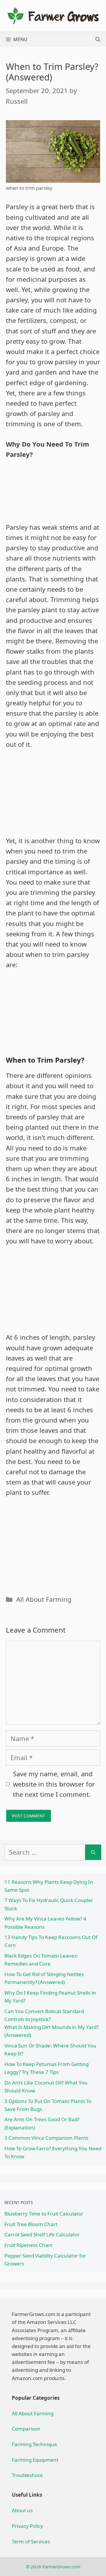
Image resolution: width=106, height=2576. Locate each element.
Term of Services (31, 2541)
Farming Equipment (35, 2460)
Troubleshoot (27, 2475)
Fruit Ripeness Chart (28, 2245)
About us (22, 2510)
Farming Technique (34, 2444)
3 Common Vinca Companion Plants (46, 2138)
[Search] (93, 1852)
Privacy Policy (27, 2526)
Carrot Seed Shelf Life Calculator (42, 2234)
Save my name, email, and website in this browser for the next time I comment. (54, 1784)
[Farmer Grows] (53, 15)
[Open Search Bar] (98, 39)
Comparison (26, 2429)
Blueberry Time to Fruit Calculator (44, 2214)
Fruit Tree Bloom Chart (31, 2224)
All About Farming (44, 1599)
